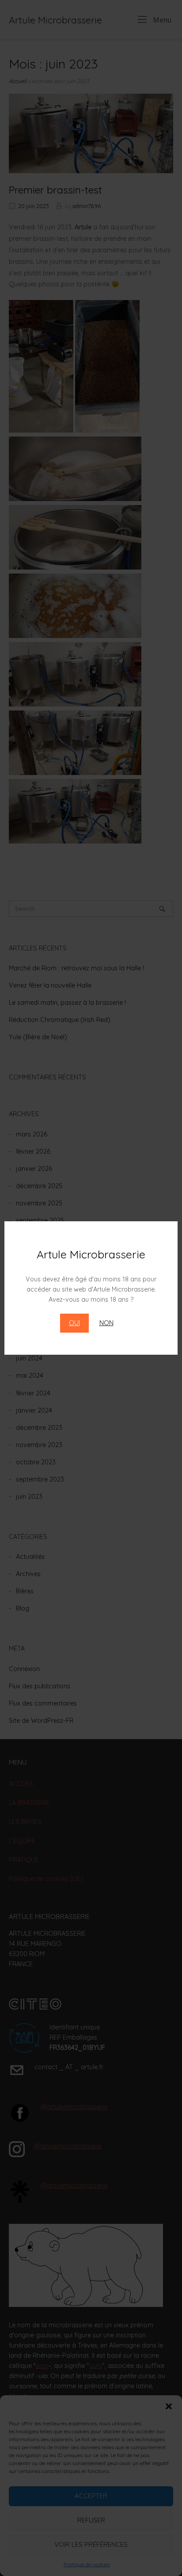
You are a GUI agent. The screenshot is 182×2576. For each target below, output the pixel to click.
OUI (74, 1323)
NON (106, 1323)
